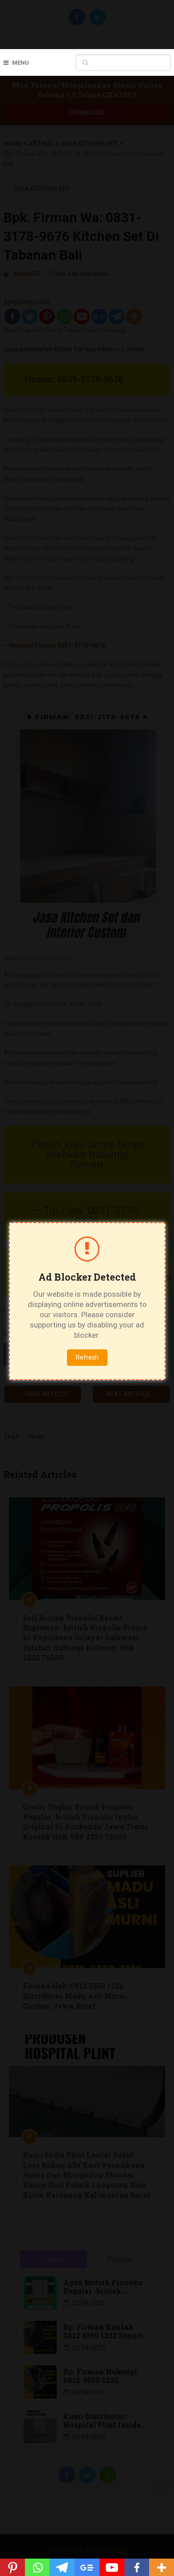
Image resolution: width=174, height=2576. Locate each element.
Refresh (87, 1357)
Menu (21, 63)
